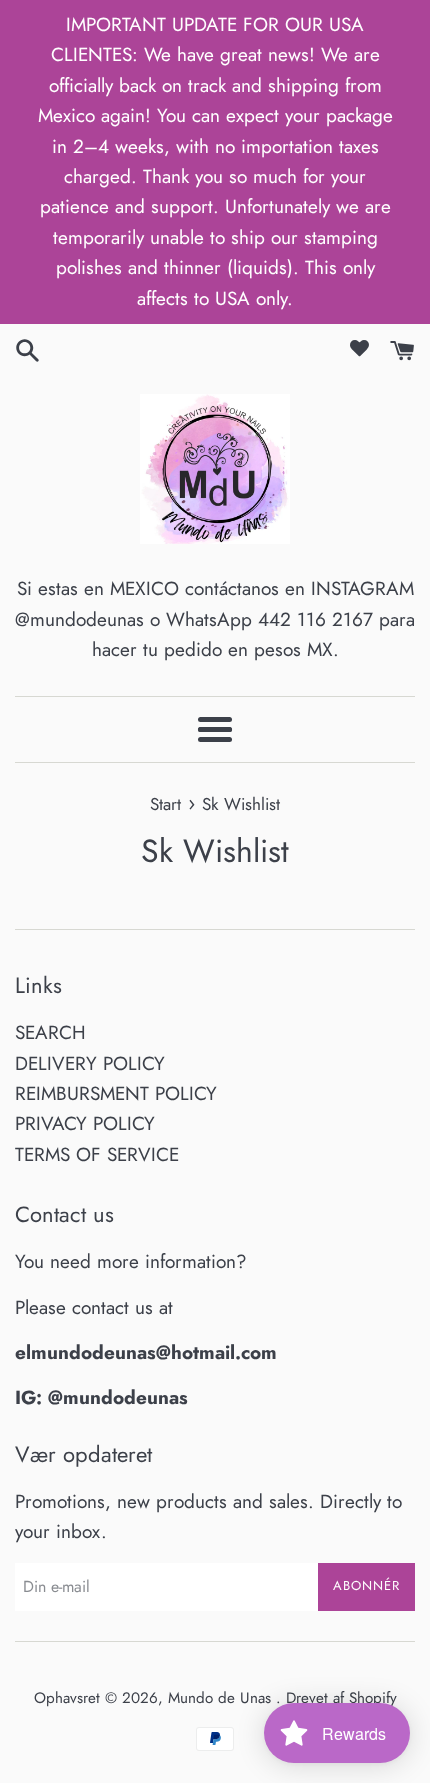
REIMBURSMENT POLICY (116, 1093)
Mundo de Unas (222, 1698)
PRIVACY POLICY (85, 1123)
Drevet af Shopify (341, 1698)
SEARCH (50, 1032)
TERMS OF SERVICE (97, 1154)
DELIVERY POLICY (90, 1063)
